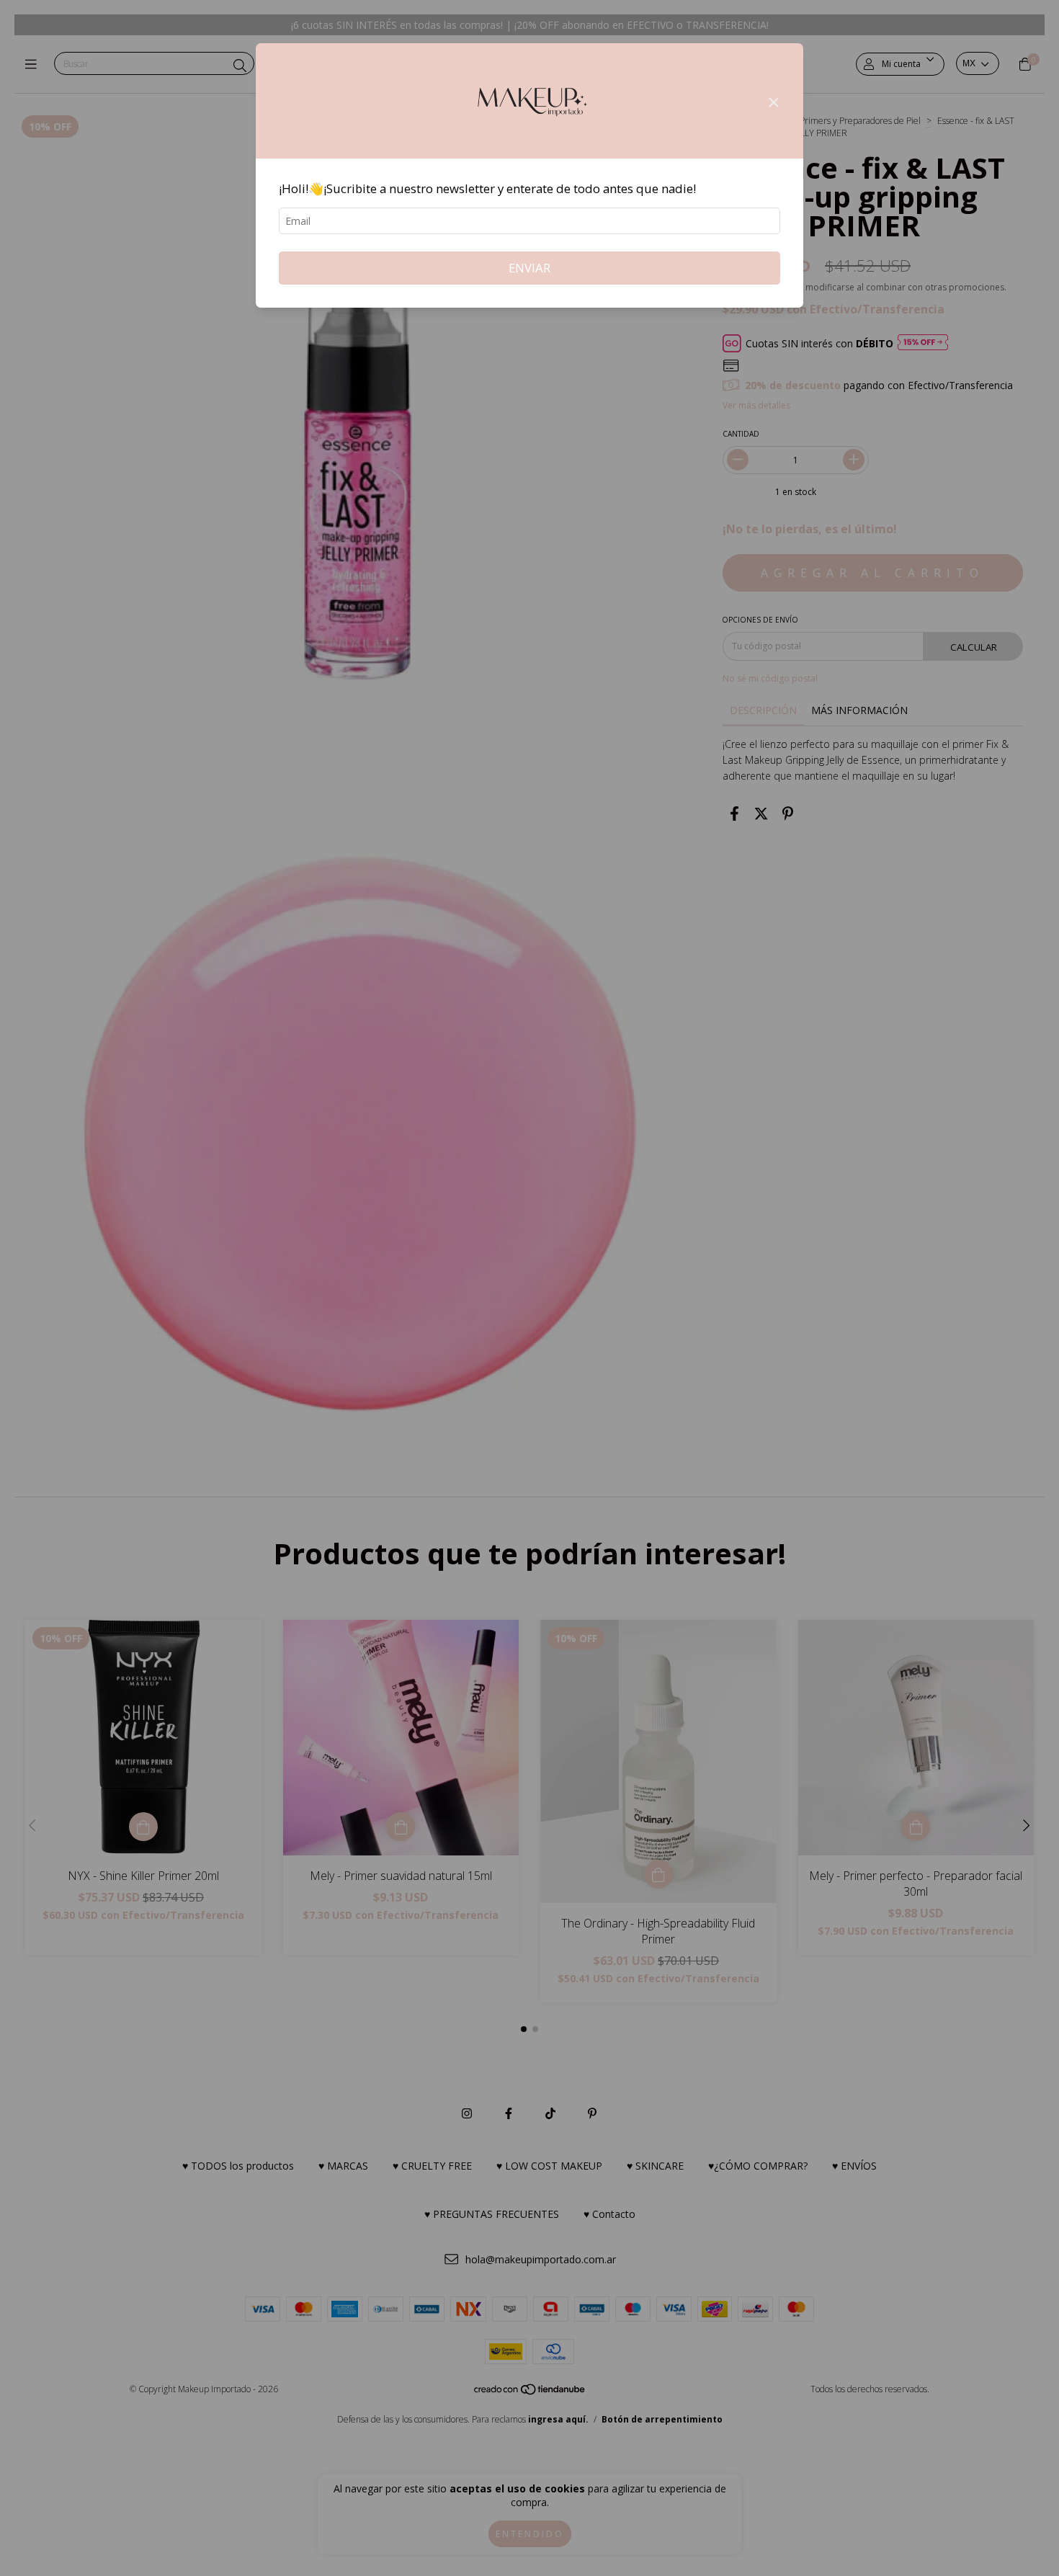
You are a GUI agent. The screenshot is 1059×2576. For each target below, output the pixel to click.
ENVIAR (529, 268)
